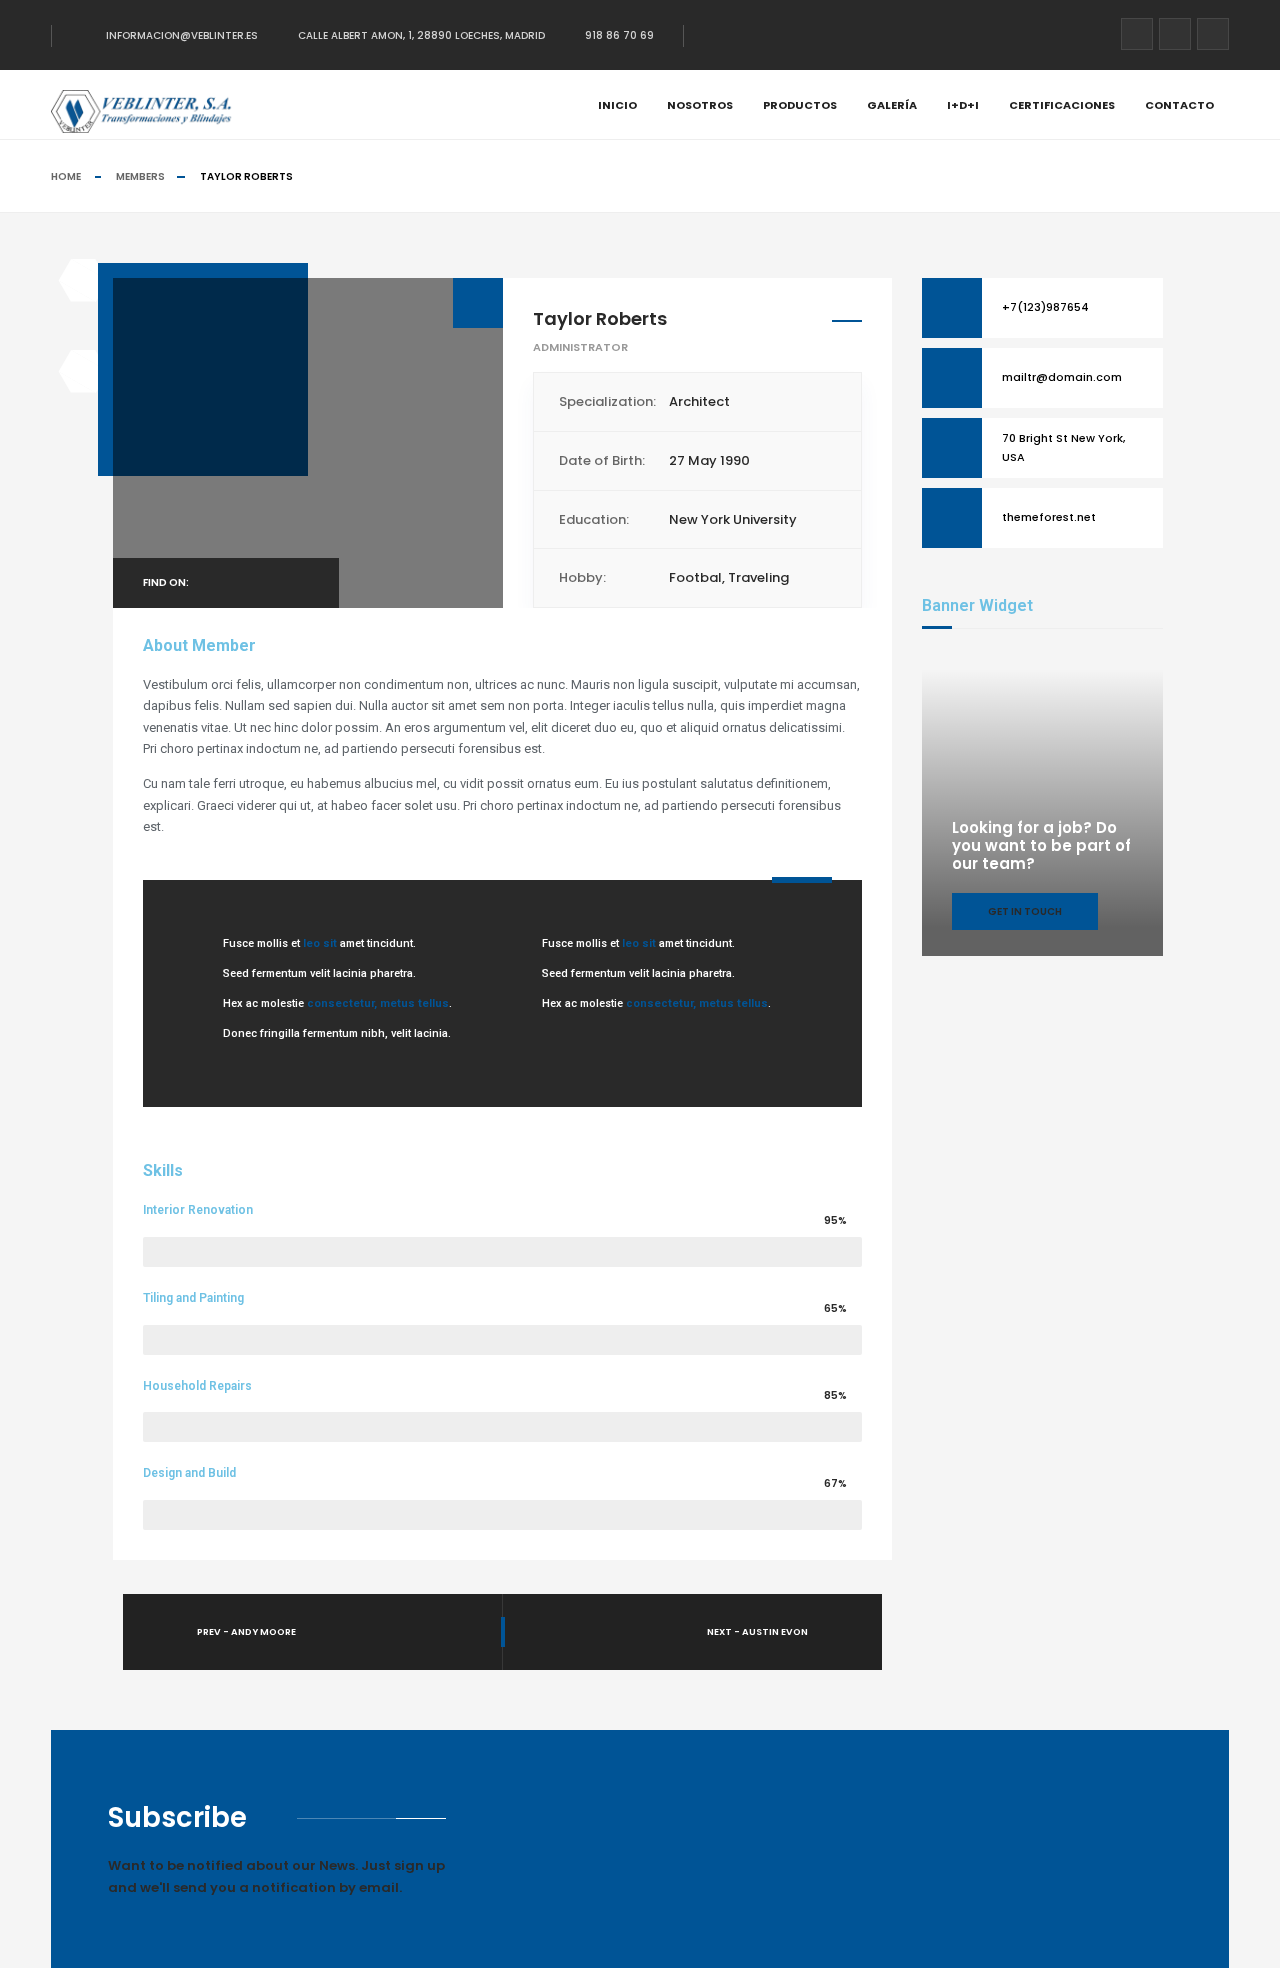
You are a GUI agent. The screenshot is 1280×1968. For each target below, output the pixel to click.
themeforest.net (1049, 517)
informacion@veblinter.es (182, 35)
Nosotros (700, 105)
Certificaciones (1062, 105)
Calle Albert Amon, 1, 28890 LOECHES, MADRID (421, 35)
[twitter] (1175, 34)
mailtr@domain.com (1062, 377)
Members (140, 176)
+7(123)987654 (1045, 307)
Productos (800, 105)
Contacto (1179, 105)
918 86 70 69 (619, 35)
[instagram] (1213, 34)
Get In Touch (1025, 911)
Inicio (617, 105)
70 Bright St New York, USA (1063, 447)
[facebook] (1137, 34)
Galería (892, 105)
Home (66, 176)
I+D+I (963, 105)
